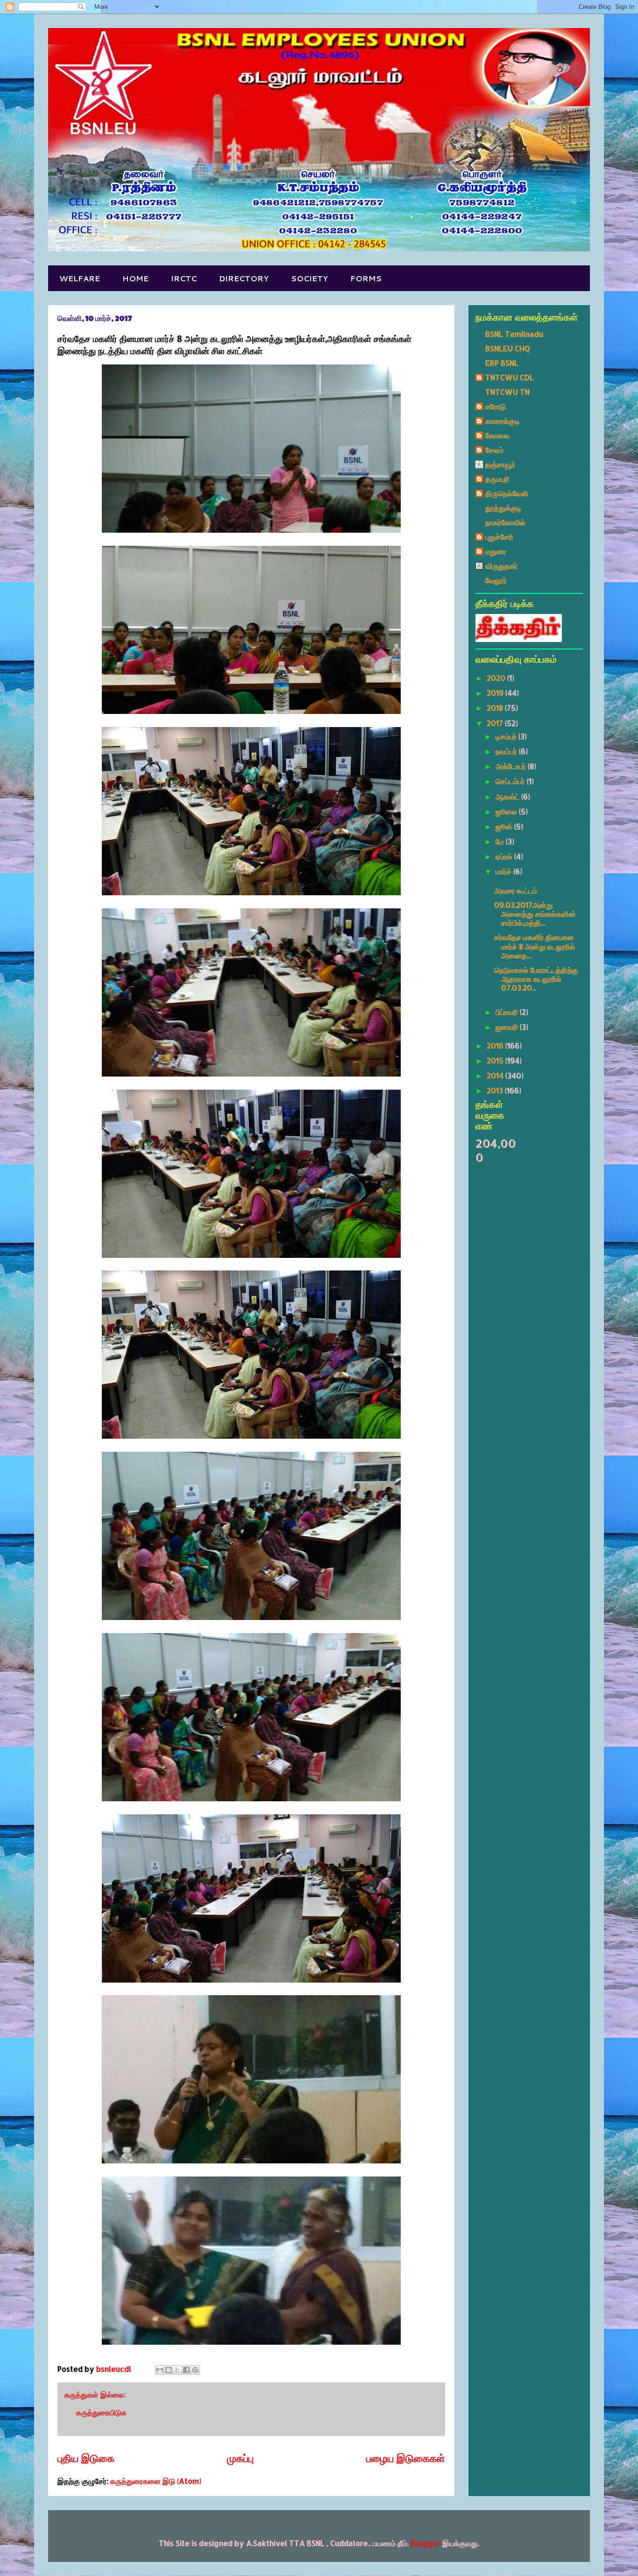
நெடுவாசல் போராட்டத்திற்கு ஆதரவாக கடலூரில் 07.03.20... (536, 979)
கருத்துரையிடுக (101, 2412)
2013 (496, 1090)
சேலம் (494, 450)
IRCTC (184, 278)
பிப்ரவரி (508, 1012)
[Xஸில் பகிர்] (177, 2370)
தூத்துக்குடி (503, 508)
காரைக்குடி (503, 421)
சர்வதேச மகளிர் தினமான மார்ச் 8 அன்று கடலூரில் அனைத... (535, 946)
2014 (496, 1075)
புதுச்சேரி (499, 537)
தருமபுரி (497, 479)
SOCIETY (309, 278)
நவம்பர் (507, 751)
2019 (496, 693)
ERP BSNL (502, 363)
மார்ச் (504, 871)
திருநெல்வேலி (507, 493)
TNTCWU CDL (510, 377)
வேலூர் (496, 580)
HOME (135, 278)
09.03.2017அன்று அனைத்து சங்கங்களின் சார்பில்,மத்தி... (535, 914)
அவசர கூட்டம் (516, 890)
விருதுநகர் (501, 566)
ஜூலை (507, 811)
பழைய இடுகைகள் (406, 2458)
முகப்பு (240, 2458)
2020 (497, 678)
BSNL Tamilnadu (514, 334)
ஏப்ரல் (505, 856)
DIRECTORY (244, 278)
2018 (496, 708)
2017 (496, 723)
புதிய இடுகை (86, 2458)
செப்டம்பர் (511, 781)
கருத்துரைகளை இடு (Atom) (156, 2481)
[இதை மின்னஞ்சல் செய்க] (160, 2370)
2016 (496, 1045)
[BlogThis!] (169, 2370)
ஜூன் (505, 826)
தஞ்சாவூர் (500, 464)
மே (501, 841)
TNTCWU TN (507, 392)
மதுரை (496, 551)
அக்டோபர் (512, 766)
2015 (496, 1060)
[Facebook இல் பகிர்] (186, 2370)
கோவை (497, 435)
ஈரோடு (496, 406)
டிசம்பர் (507, 736)
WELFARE (80, 278)
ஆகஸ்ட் (508, 796)
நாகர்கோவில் (505, 522)
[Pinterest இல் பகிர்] (195, 2370)
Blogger (425, 2543)
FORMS (366, 278)
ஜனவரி (508, 1027)
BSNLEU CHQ (508, 348)
